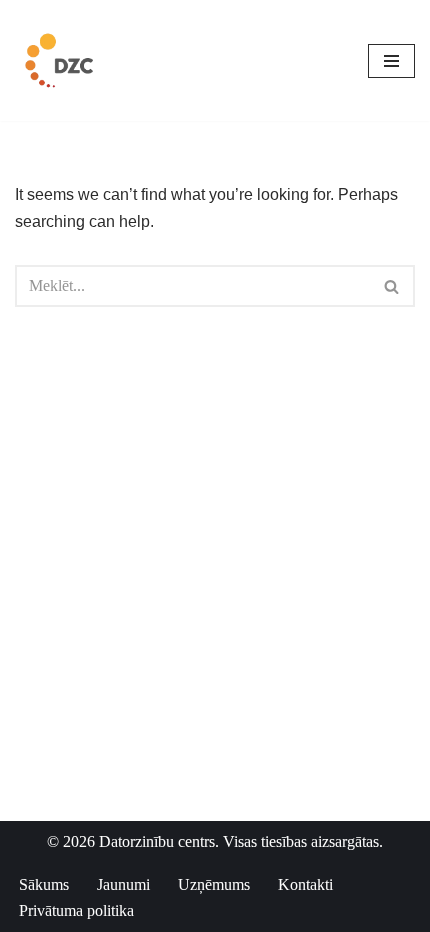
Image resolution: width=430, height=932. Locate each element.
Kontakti (305, 884)
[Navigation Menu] (391, 61)
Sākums (44, 884)
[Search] (392, 286)
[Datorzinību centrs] (61, 60)
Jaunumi (123, 884)
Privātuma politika (76, 910)
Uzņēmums (214, 884)
